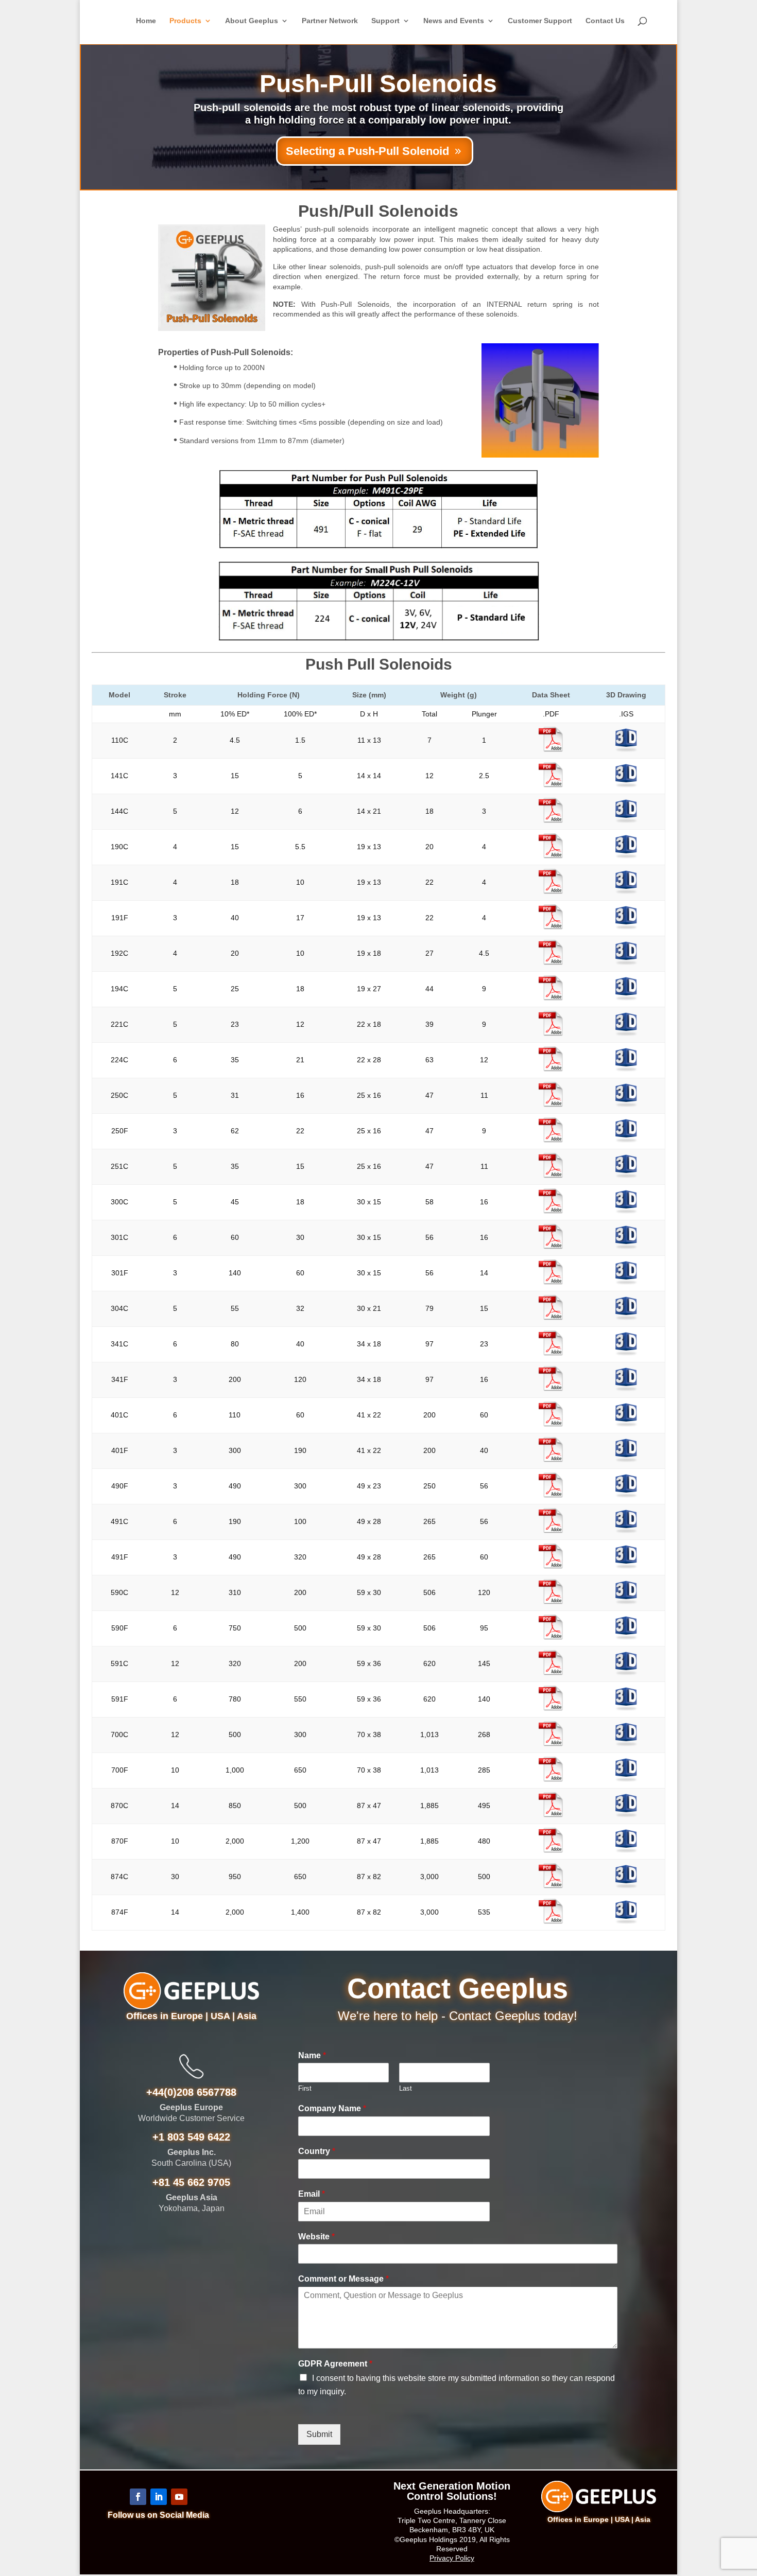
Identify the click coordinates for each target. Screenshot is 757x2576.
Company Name (332, 2108)
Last (406, 2088)
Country (317, 2151)
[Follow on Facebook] (138, 2497)
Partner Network (330, 21)
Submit (319, 2434)
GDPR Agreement (335, 2364)
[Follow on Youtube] (179, 2497)
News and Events (454, 21)
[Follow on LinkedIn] (159, 2497)
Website (316, 2237)
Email (312, 2194)
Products (185, 21)
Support (385, 21)
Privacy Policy (452, 2558)
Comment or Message (343, 2279)
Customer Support (540, 21)
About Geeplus (252, 21)
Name (312, 2055)
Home (146, 21)
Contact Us (605, 21)
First (305, 2088)
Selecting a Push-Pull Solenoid (367, 151)
